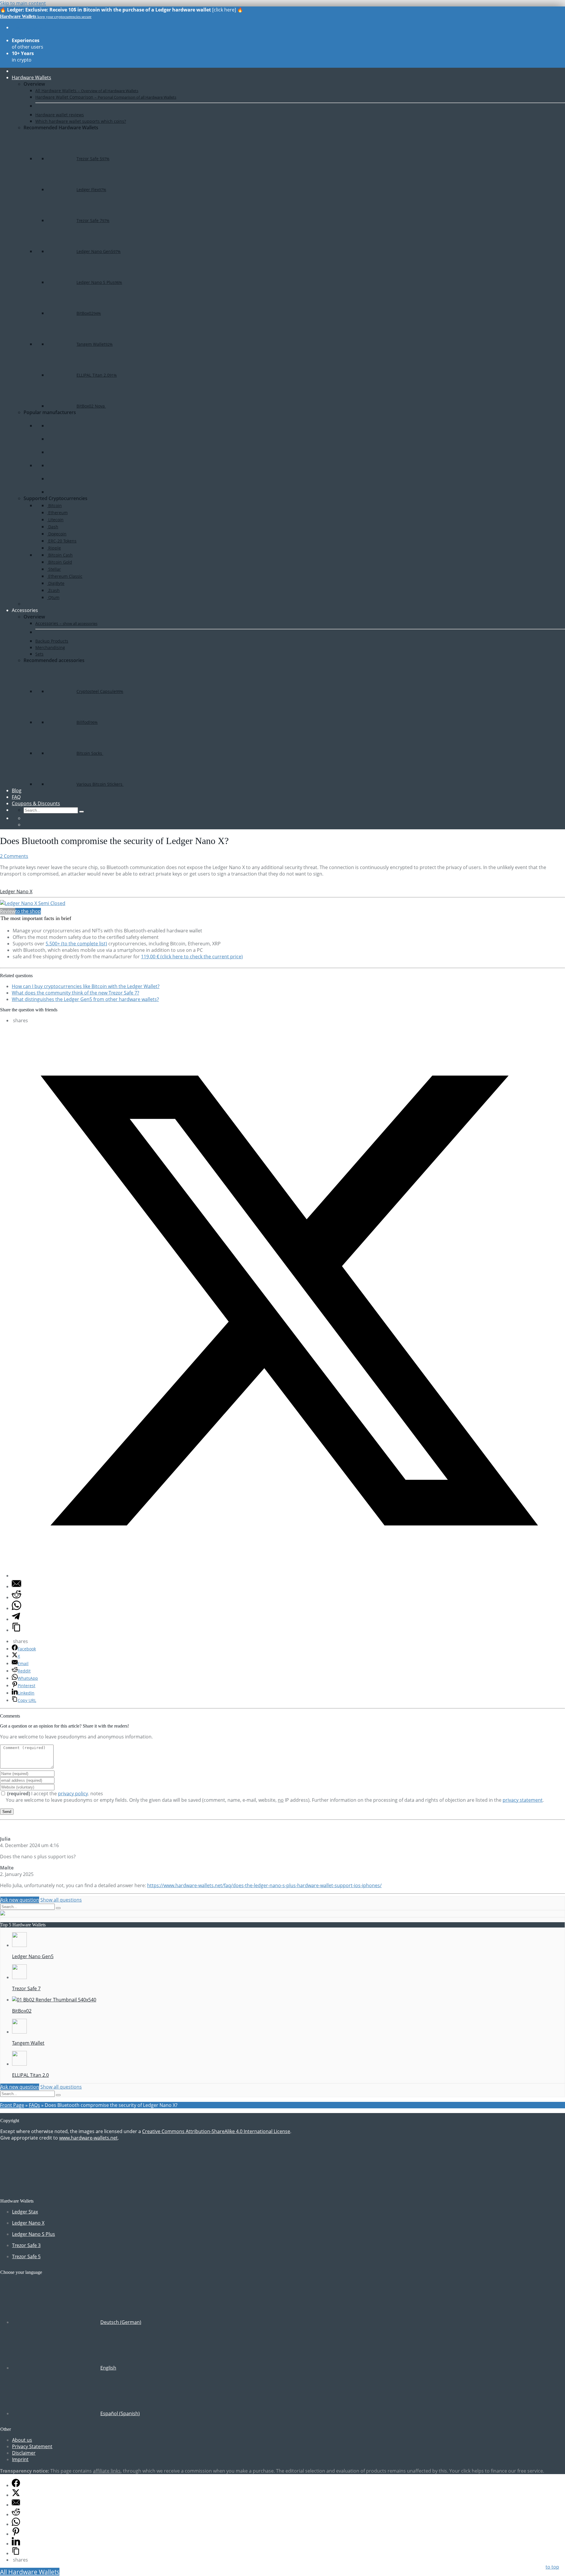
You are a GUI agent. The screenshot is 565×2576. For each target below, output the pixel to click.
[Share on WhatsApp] (16, 1608)
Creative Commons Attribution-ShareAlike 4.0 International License (216, 2131)
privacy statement (523, 1800)
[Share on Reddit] (16, 1597)
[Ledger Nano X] (33, 903)
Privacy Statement (32, 2446)
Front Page (12, 2105)
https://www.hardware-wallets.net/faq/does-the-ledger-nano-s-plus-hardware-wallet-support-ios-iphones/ (264, 1885)
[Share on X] (288, 1576)
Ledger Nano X (16, 891)
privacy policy (73, 1794)
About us (22, 2440)
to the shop (28, 911)
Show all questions (61, 1900)
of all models (27, 31)
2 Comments (14, 856)
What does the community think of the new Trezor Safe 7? (75, 993)
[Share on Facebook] (16, 2485)
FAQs (34, 2105)
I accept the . (49, 1794)
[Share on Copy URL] (16, 1630)
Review (8, 911)
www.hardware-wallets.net (88, 2138)
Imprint (20, 2459)
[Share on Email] (16, 1586)
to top (552, 2567)
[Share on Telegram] (16, 1619)
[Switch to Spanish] (26, 825)
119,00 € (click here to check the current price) (192, 957)
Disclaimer (24, 2453)
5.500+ (76, 944)
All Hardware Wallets (30, 2572)
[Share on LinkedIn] (16, 2544)
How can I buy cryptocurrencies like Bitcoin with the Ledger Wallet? (86, 986)
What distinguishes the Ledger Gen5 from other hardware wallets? (85, 999)
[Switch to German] (26, 818)
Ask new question (20, 1900)
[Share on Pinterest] (16, 2534)
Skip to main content (23, 3)
